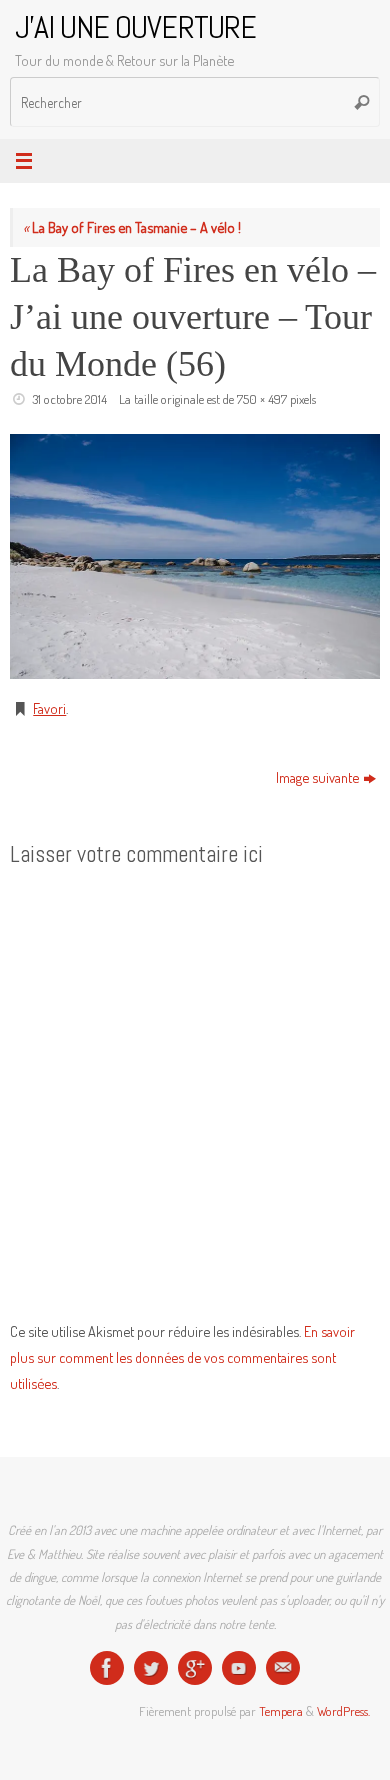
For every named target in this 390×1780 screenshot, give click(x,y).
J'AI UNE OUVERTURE (135, 27)
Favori (49, 708)
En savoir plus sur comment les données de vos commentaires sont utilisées (182, 1357)
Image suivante (317, 777)
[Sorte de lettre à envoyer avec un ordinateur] (283, 1668)
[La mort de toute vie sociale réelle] (107, 1668)
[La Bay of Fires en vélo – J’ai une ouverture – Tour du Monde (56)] (195, 556)
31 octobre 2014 (69, 399)
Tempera (281, 1711)
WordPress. (343, 1711)
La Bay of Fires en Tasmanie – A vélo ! (132, 227)
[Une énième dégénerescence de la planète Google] (195, 1668)
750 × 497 (262, 399)
